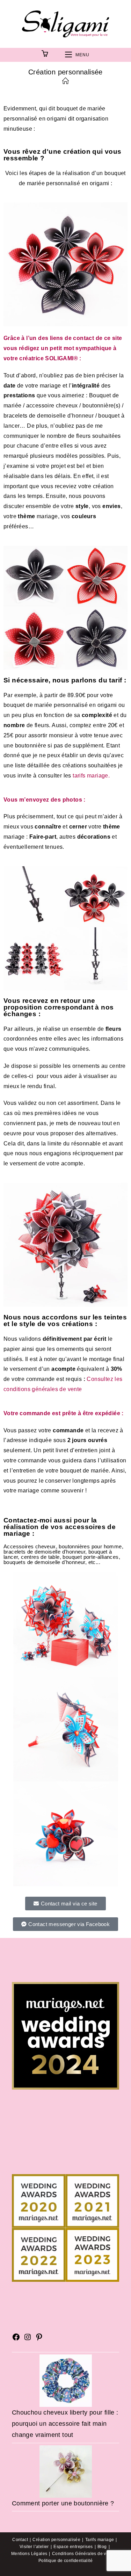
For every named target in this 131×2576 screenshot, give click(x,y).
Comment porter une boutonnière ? (63, 2503)
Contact (20, 2540)
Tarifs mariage (100, 2540)
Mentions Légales (29, 2554)
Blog (102, 2547)
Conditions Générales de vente (84, 2554)
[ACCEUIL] (65, 81)
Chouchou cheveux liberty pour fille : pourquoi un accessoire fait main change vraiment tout (65, 2424)
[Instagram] (28, 2339)
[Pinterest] (39, 2339)
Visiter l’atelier (34, 2547)
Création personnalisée (56, 2540)
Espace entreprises (73, 2547)
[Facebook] (16, 2339)
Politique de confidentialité (65, 2561)
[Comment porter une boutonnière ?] (66, 2471)
